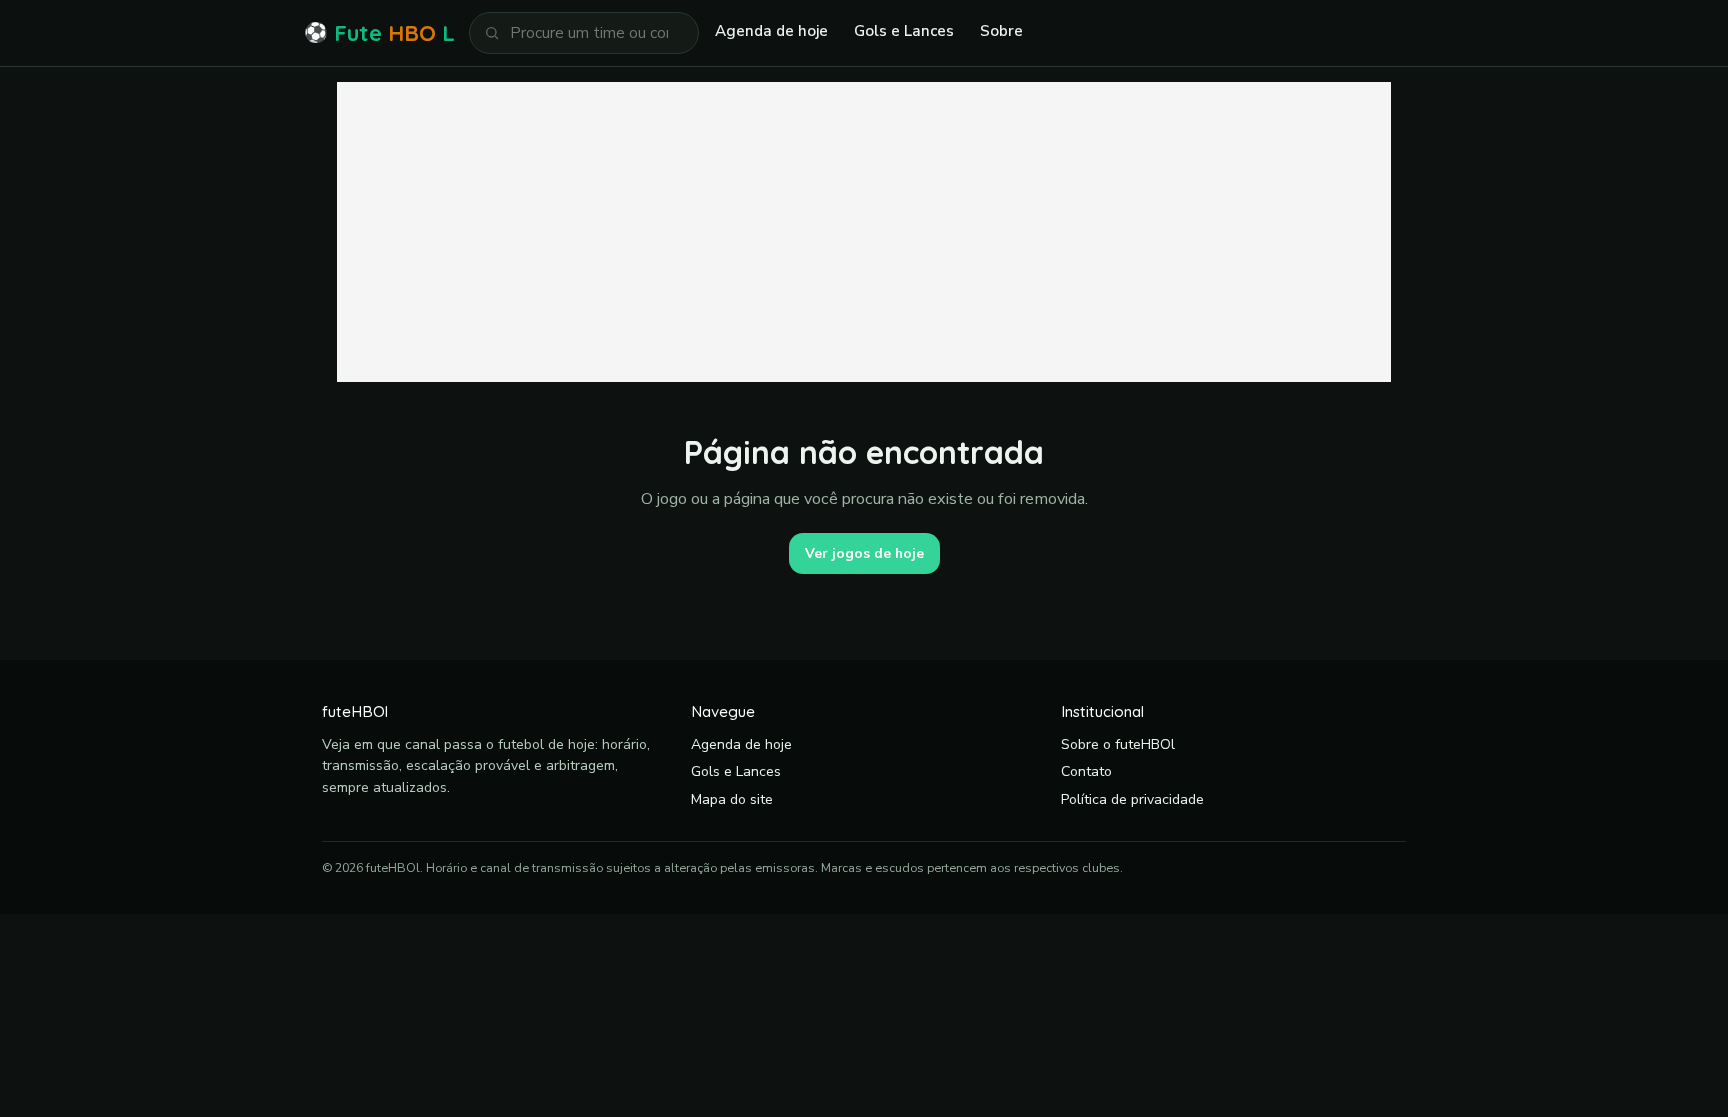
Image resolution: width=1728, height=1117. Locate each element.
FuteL (379, 33)
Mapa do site (732, 799)
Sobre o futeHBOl (1118, 744)
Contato (1086, 771)
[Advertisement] (864, 232)
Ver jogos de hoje (864, 553)
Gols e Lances (904, 31)
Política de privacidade (1132, 799)
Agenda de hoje (771, 31)
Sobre (1001, 31)
